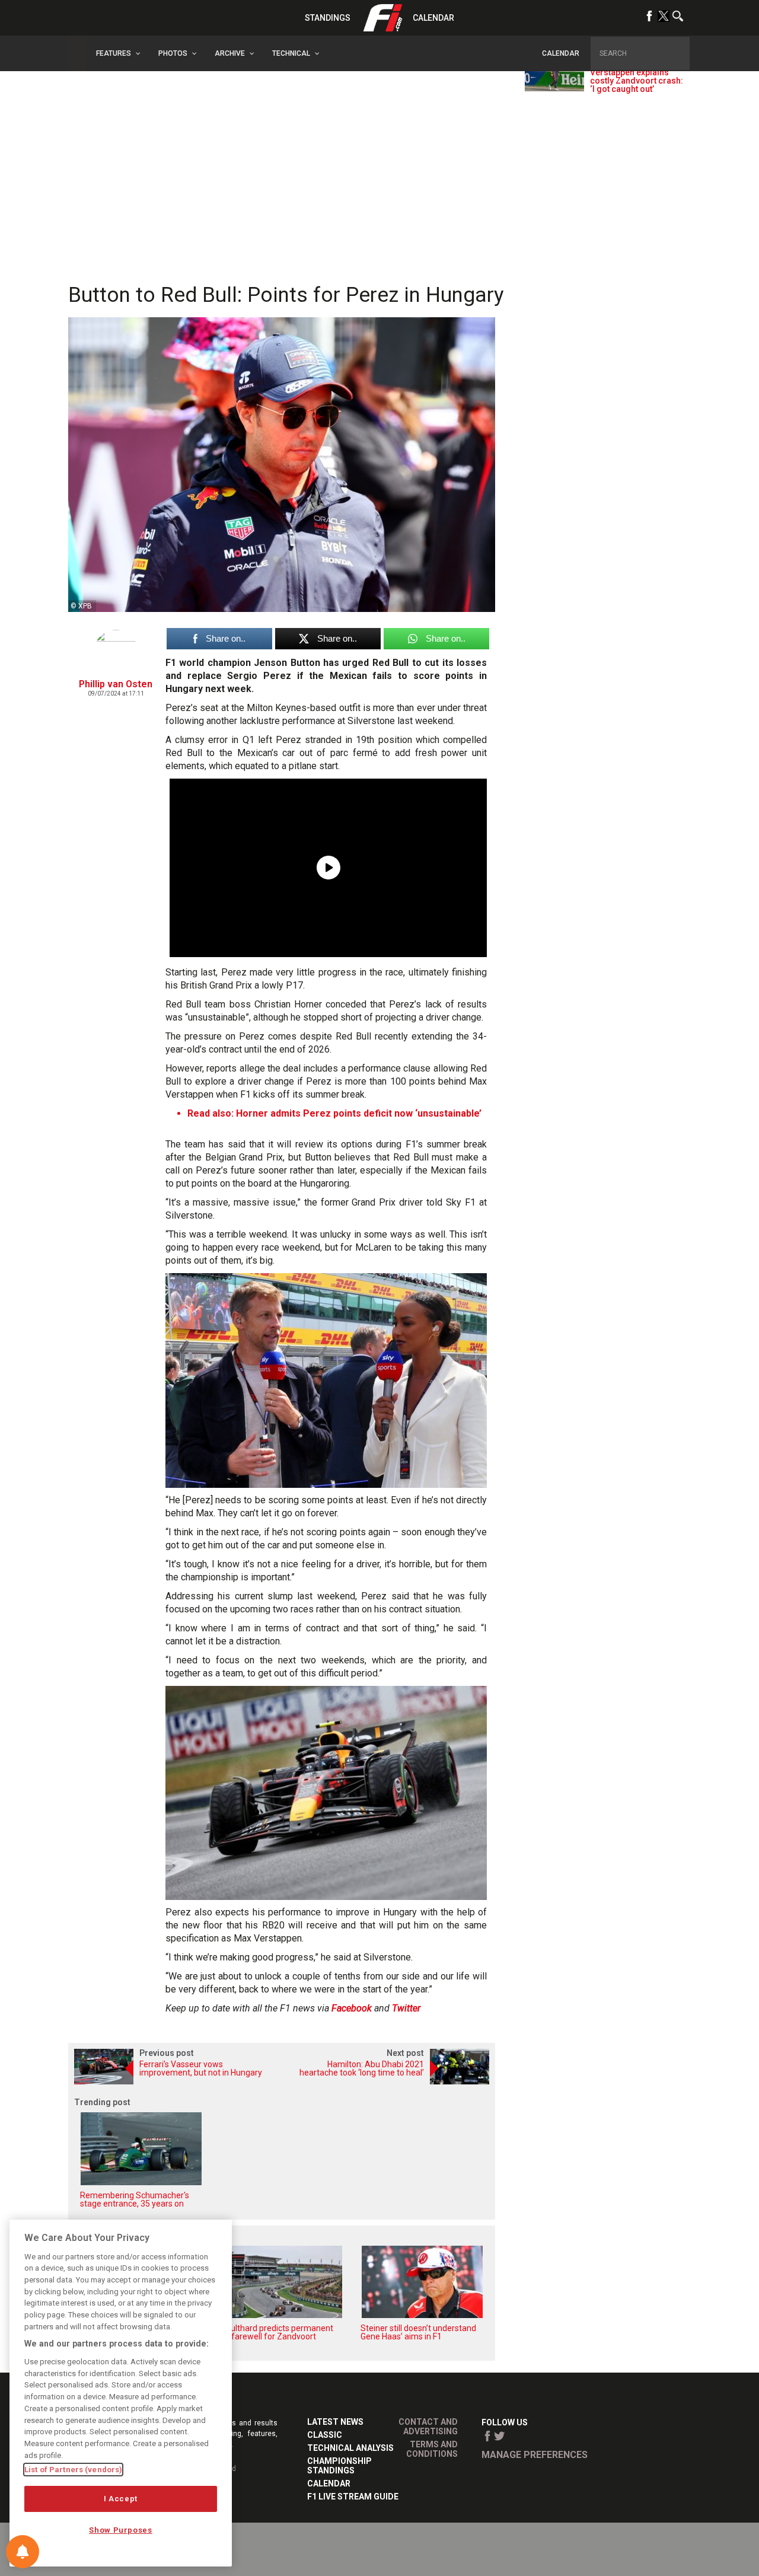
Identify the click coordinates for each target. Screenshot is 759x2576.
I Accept (121, 2499)
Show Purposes (121, 2530)
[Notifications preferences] (23, 2552)
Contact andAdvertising (428, 2427)
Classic (325, 2435)
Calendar (433, 18)
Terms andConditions (432, 2449)
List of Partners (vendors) (73, 2470)
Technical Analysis (350, 2448)
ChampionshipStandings (339, 2466)
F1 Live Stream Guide (353, 2497)
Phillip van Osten (116, 684)
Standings (328, 18)
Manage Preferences (535, 2455)
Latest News (335, 2422)
